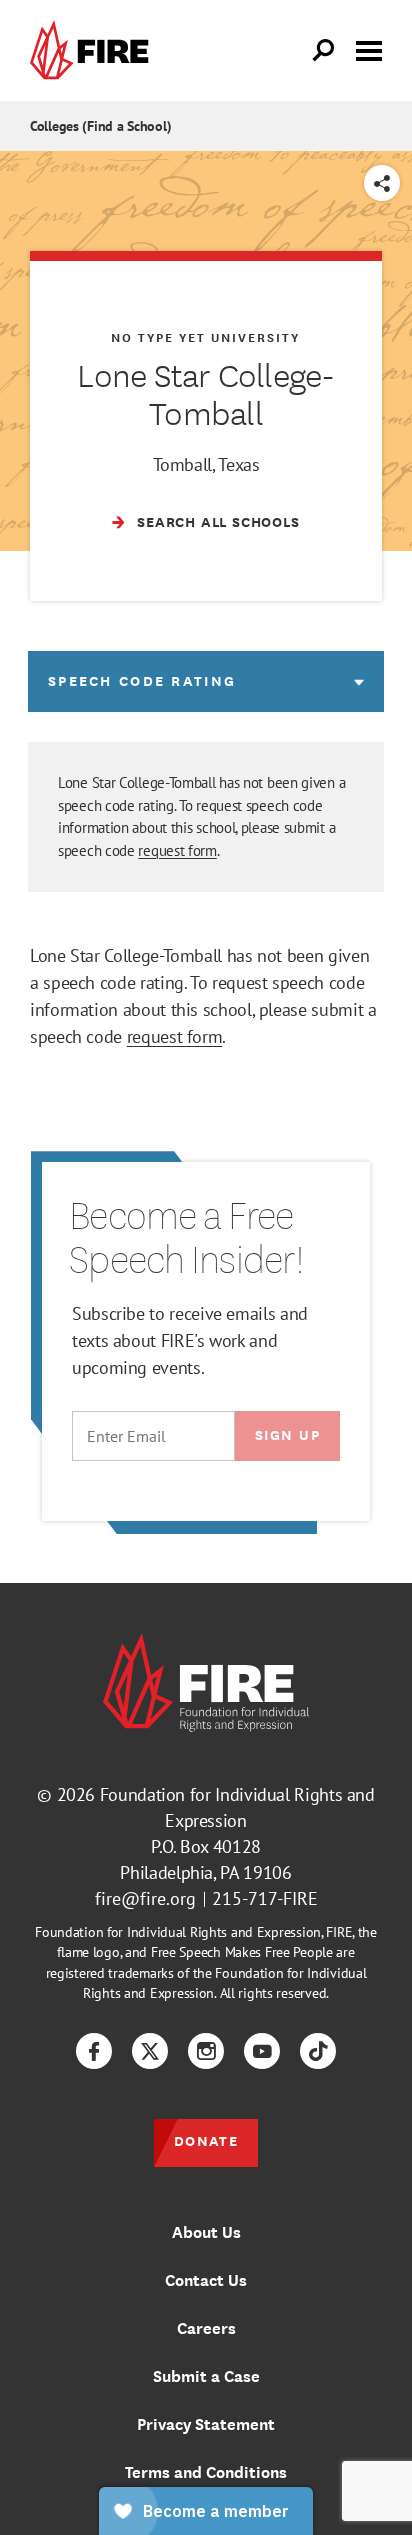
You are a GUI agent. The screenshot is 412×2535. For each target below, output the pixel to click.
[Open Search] (324, 51)
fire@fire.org (145, 1898)
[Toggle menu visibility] (369, 49)
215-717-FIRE (265, 1898)
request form (177, 850)
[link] (94, 50)
